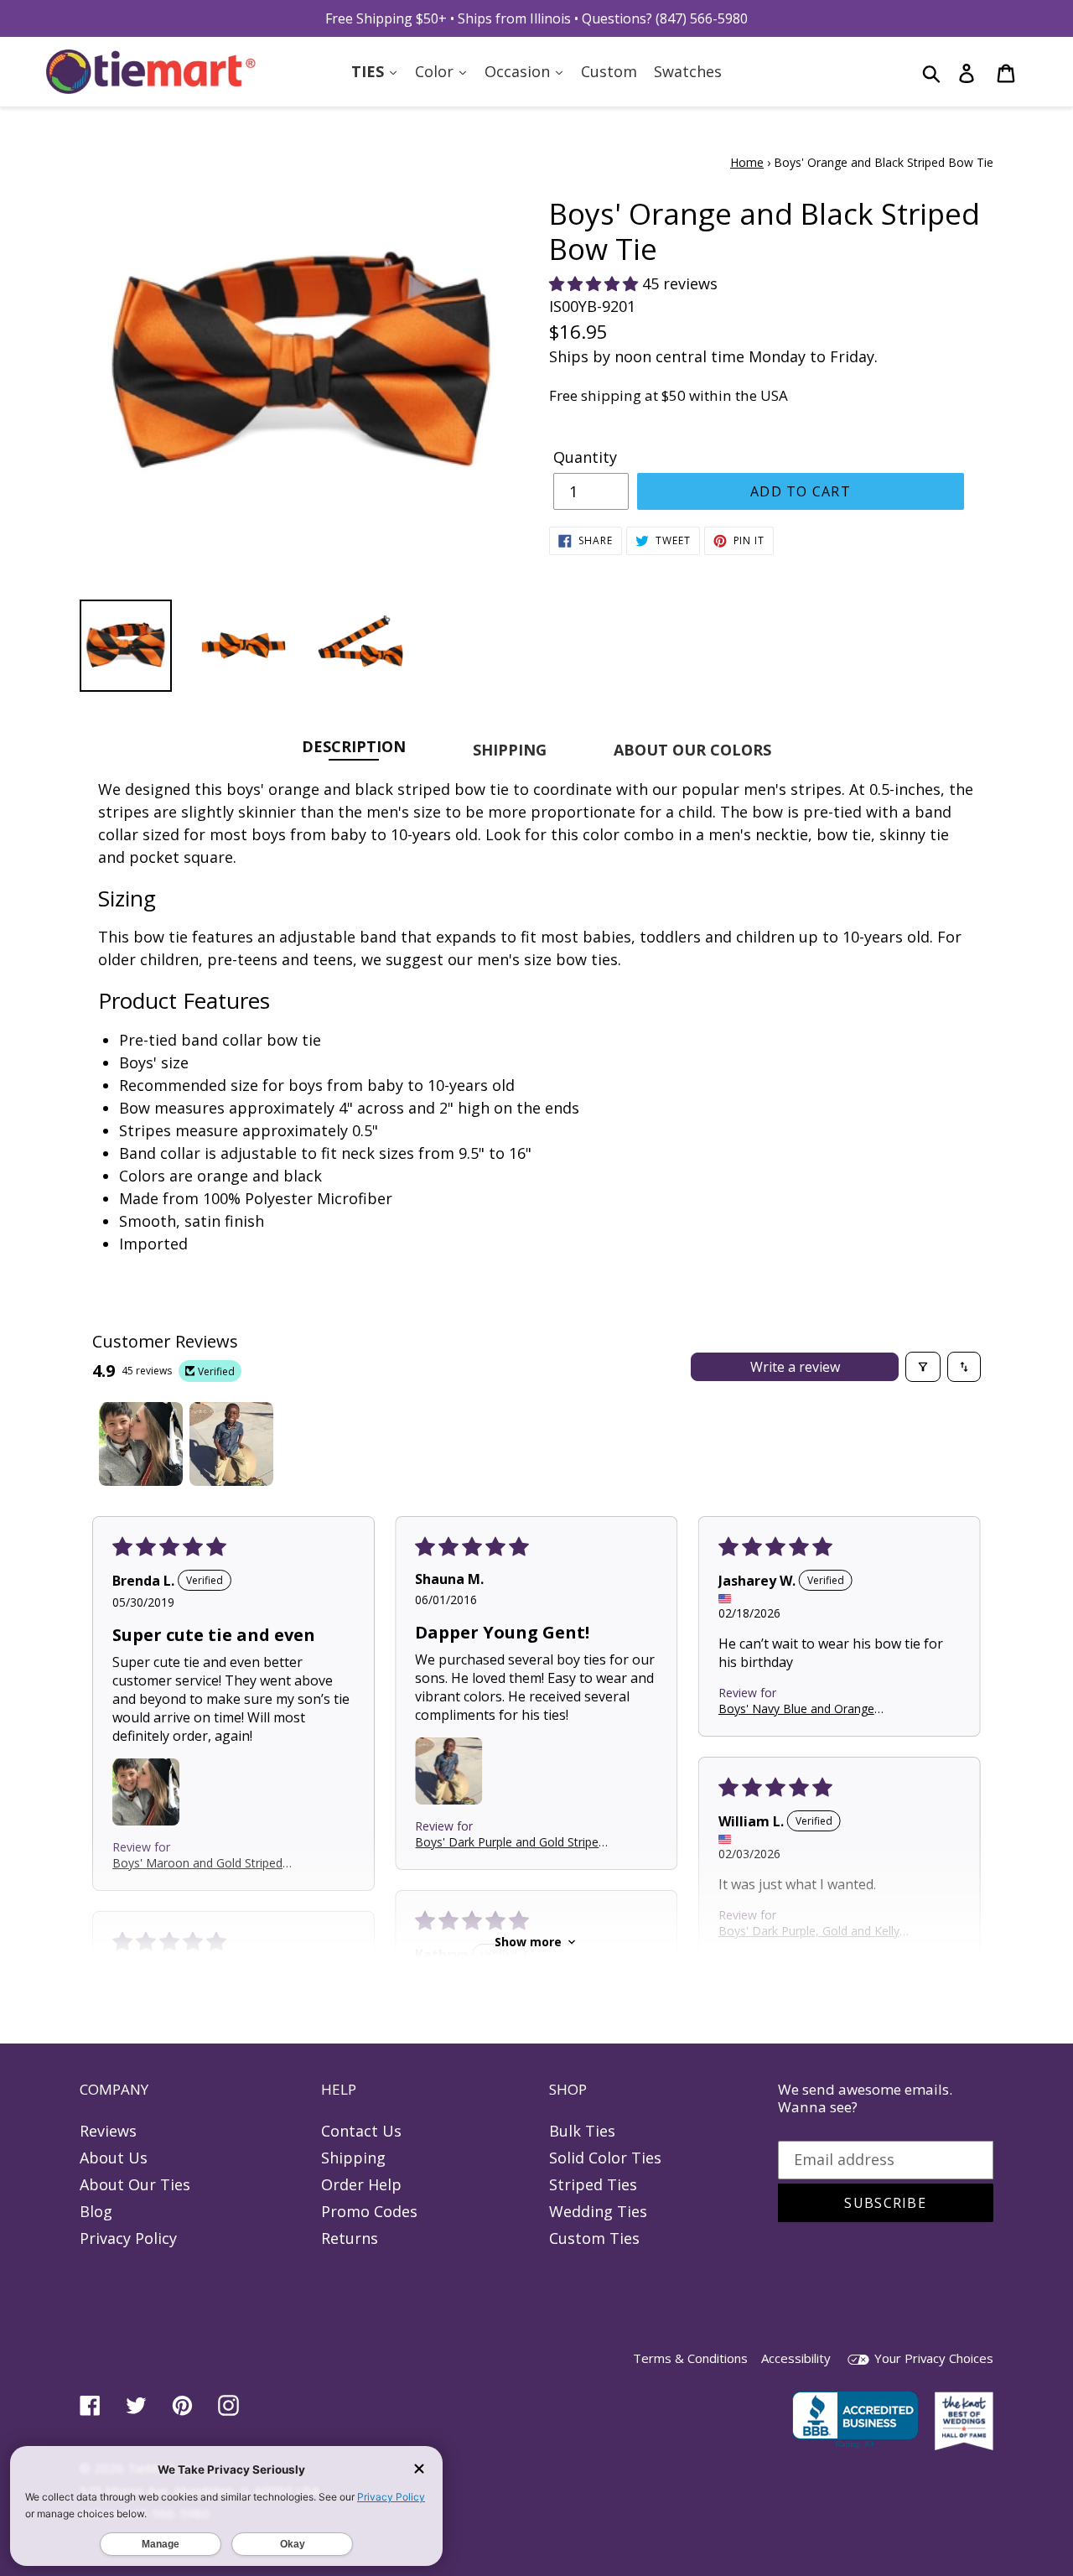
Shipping (353, 2158)
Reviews (108, 2131)
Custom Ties (594, 2238)
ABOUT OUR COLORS (692, 750)
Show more (528, 1942)
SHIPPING (510, 750)
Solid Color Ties (605, 2158)
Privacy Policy (128, 2238)
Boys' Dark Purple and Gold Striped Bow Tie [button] (510, 1842)
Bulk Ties (582, 2131)
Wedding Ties (598, 2211)
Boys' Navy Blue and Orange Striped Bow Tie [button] (796, 1709)
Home (747, 162)
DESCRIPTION (354, 746)
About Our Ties (135, 2184)
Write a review (795, 1367)
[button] (596, 283)
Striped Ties (593, 2184)
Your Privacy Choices (932, 2358)
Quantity (585, 457)
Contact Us (361, 2131)
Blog (96, 2211)
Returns (350, 2238)
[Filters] (923, 1367)
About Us (114, 2158)
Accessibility (796, 2358)
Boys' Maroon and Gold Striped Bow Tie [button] (197, 1863)
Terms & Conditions (690, 2358)
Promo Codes (369, 2211)
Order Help (361, 2184)
